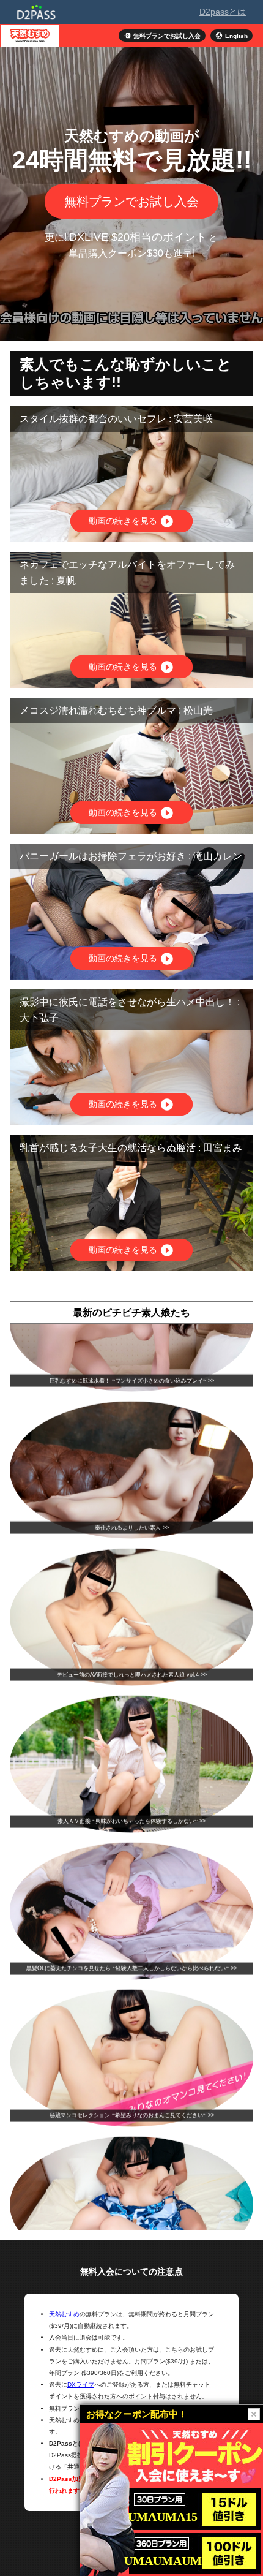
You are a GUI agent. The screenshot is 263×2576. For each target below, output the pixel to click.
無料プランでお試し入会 (131, 202)
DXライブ (81, 2385)
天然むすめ (64, 2314)
